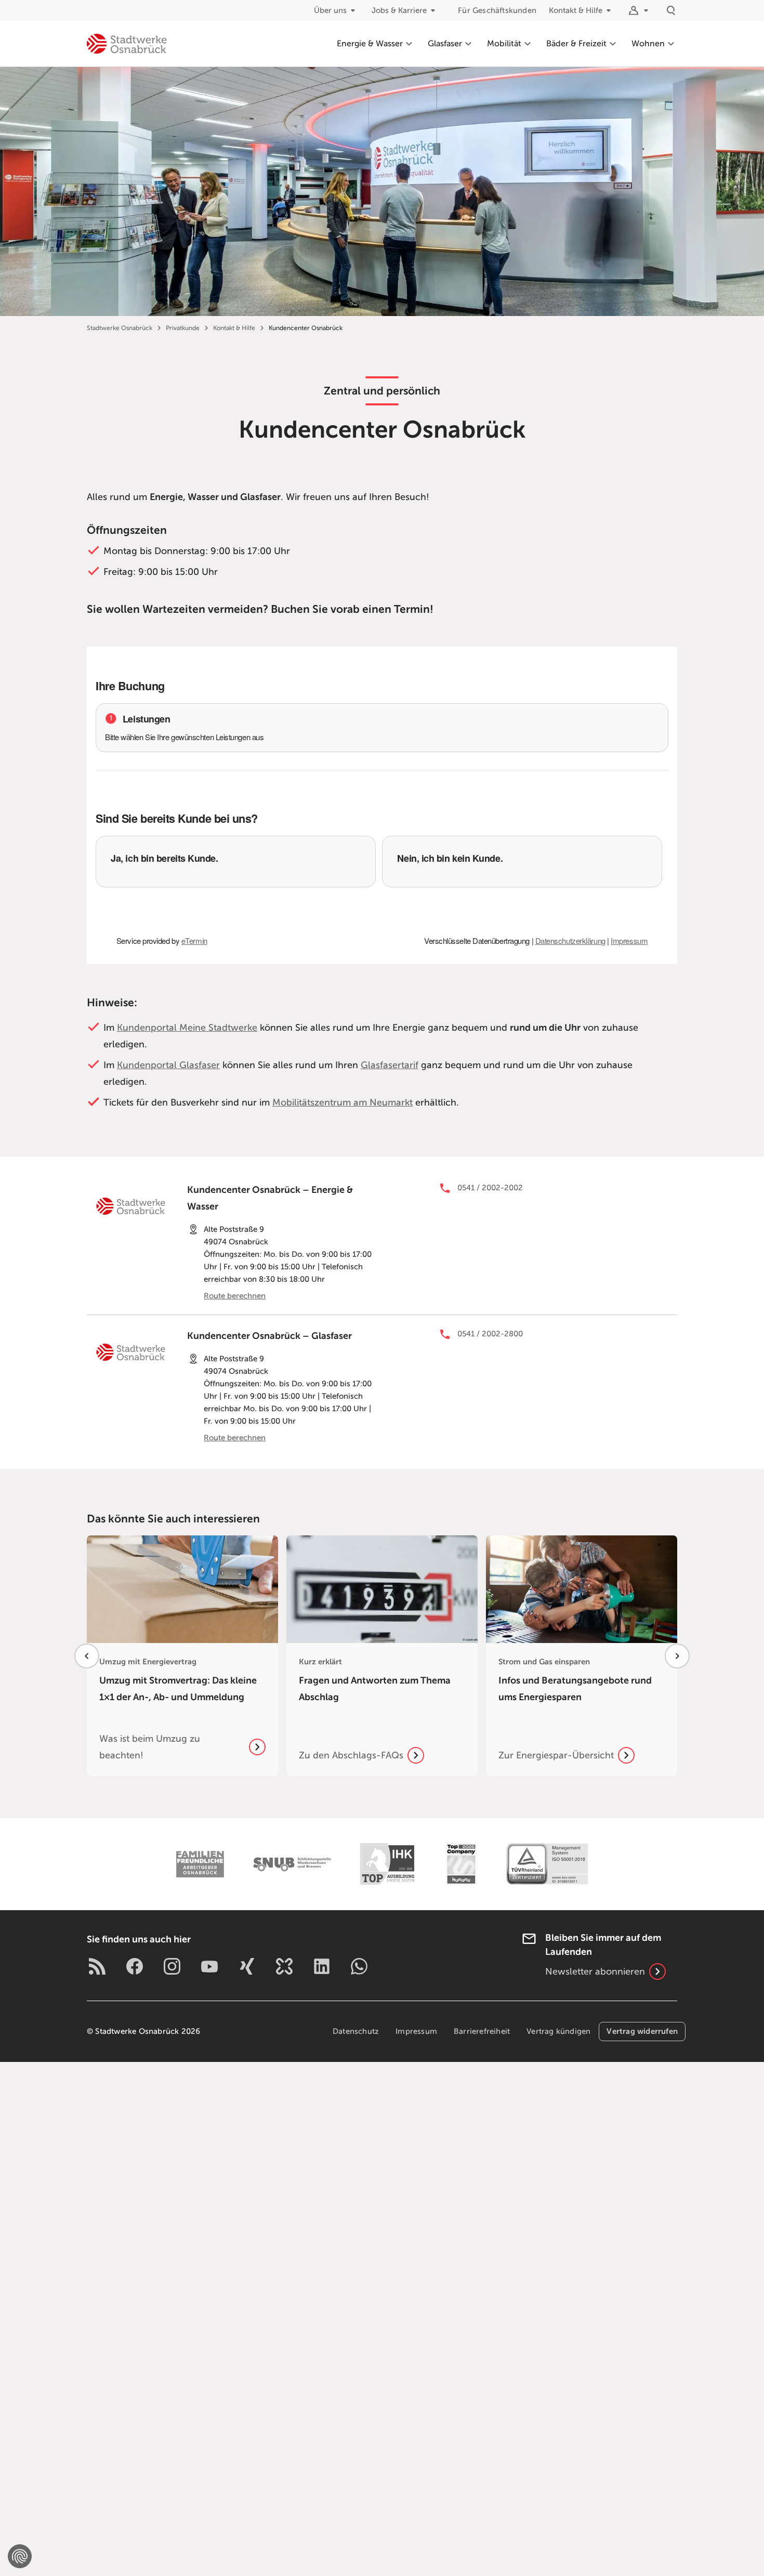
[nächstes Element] (677, 1656)
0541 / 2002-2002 (490, 1188)
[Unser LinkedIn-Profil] (322, 1966)
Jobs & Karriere (399, 10)
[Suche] (671, 10)
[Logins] (640, 10)
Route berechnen (235, 1296)
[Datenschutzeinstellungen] (20, 2556)
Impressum (416, 2031)
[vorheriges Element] (87, 1656)
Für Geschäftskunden (497, 10)
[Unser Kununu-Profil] (284, 1966)
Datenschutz (356, 2031)
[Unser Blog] (97, 1966)
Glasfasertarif (390, 1065)
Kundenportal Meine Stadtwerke (187, 1028)
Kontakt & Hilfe (576, 10)
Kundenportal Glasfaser (168, 1065)
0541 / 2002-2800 (489, 1334)
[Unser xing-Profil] (247, 1966)
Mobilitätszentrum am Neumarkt (343, 1102)
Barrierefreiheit (482, 2031)
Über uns (330, 10)
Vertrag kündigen (558, 2031)
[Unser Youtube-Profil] (209, 1966)
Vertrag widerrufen (642, 2031)
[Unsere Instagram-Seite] (172, 1966)
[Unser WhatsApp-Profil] (359, 1966)
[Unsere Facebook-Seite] (135, 1966)
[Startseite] (127, 44)
